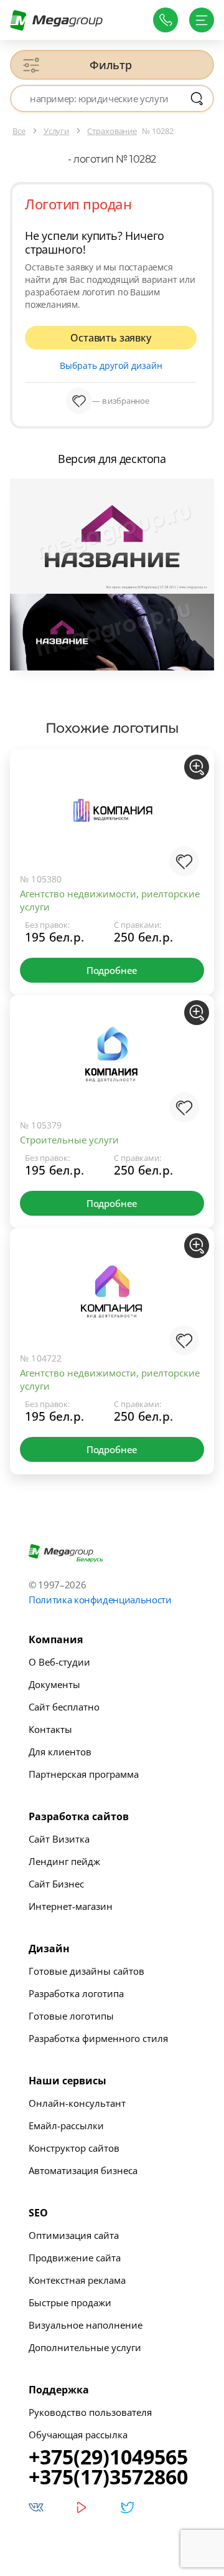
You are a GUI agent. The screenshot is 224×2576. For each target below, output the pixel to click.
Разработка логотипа (76, 1993)
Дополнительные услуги (85, 2347)
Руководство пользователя (90, 2412)
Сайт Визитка (59, 1839)
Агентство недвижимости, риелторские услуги (110, 900)
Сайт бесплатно (64, 1707)
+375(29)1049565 (108, 2457)
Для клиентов (60, 1752)
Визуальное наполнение (86, 2325)
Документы (54, 1684)
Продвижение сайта (75, 2258)
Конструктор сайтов (74, 2148)
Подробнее (112, 970)
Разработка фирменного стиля (98, 2038)
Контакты (50, 1729)
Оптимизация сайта (74, 2235)
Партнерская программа (84, 1774)
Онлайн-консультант (77, 2103)
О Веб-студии (59, 1662)
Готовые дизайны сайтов (86, 1971)
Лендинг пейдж (64, 1861)
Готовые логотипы (71, 2016)
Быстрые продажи (70, 2302)
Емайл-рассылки (66, 2125)
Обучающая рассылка (78, 2435)
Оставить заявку (110, 338)
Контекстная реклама (77, 2280)
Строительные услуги (69, 1140)
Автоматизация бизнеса (83, 2170)
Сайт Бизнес (56, 1884)
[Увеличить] (197, 767)
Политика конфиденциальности (100, 1600)
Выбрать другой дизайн (111, 365)
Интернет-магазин (71, 1906)
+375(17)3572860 (108, 2477)
